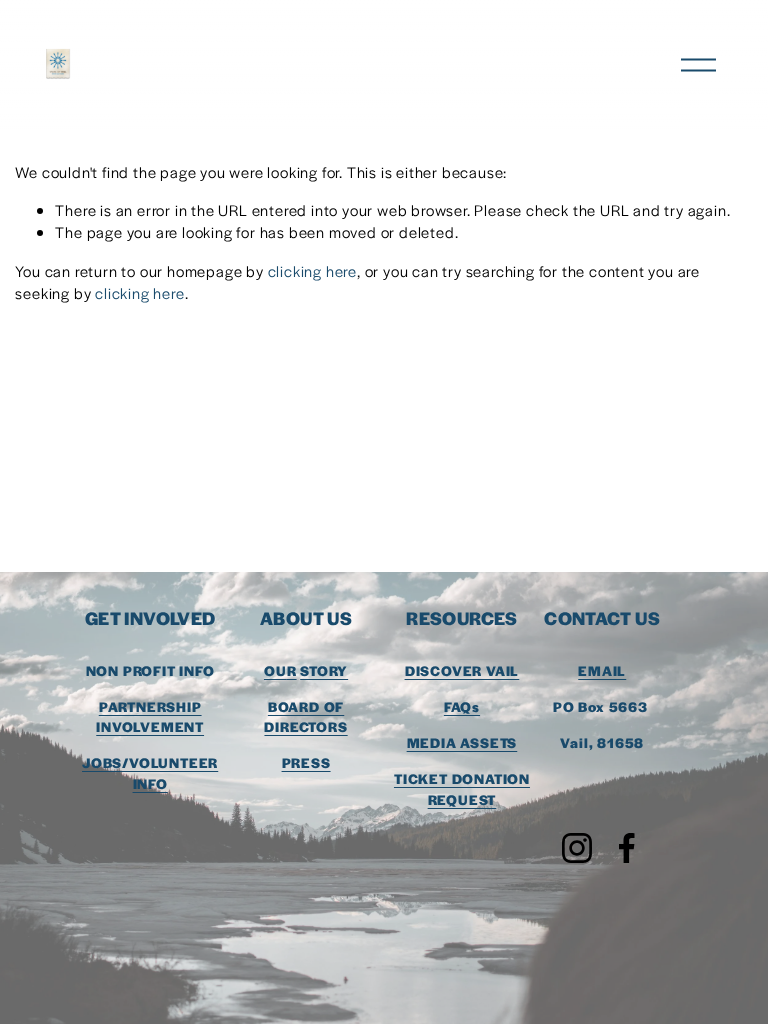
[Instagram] (577, 848)
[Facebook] (627, 848)
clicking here (312, 270)
